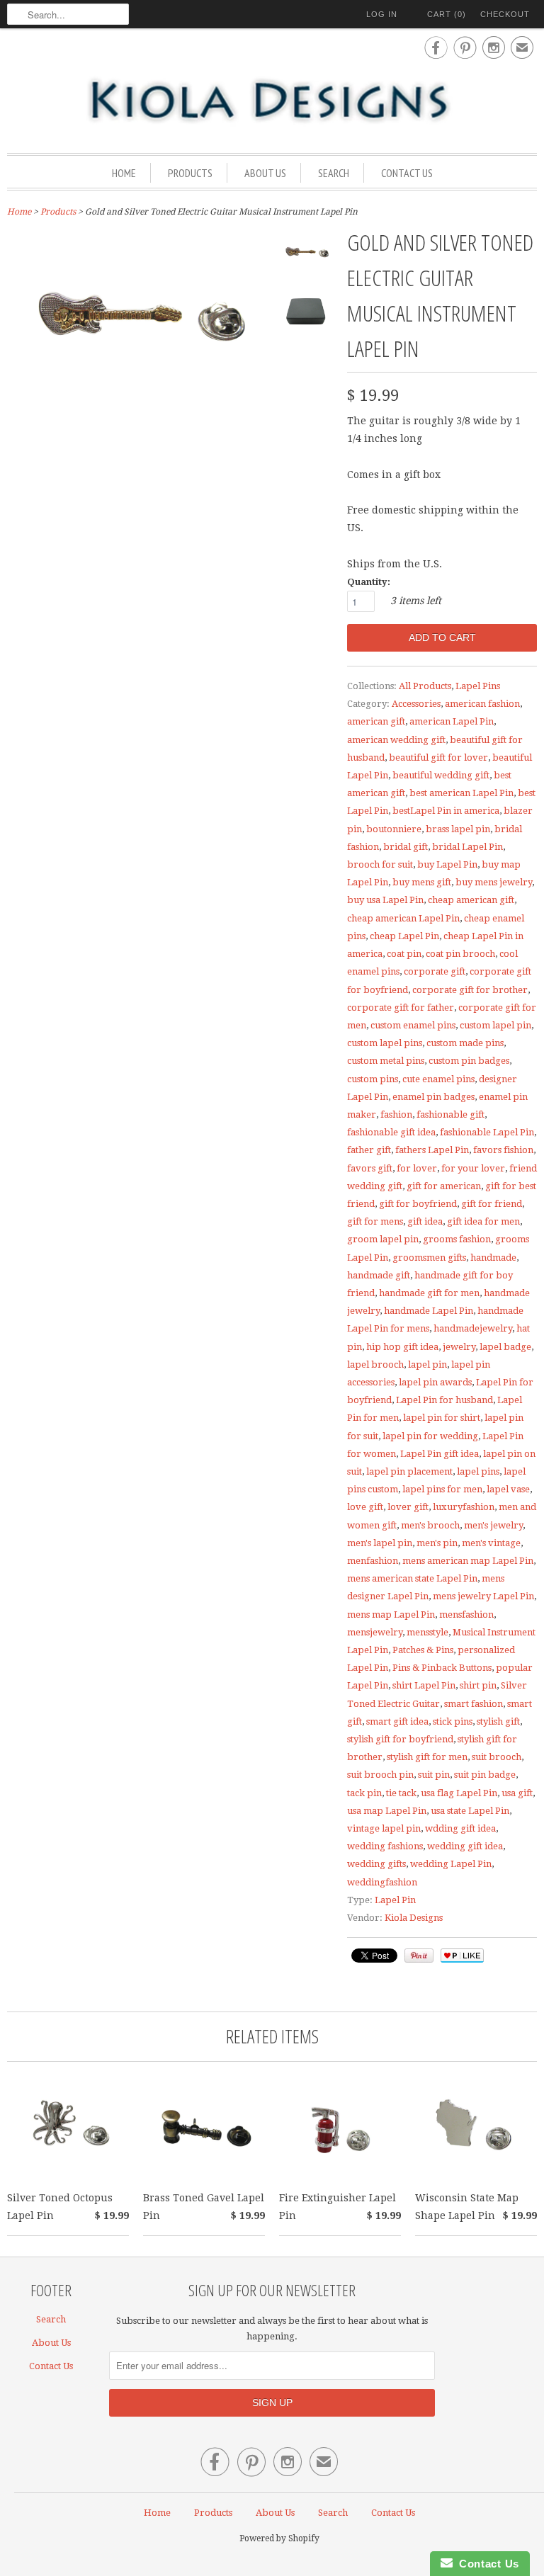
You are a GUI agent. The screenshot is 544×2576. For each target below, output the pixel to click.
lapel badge (505, 1347)
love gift (365, 1507)
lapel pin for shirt (442, 1418)
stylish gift (498, 1721)
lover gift (408, 1507)
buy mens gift (422, 882)
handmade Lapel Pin (429, 1311)
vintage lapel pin (384, 1828)
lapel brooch (375, 1364)
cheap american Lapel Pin (403, 918)
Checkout (505, 14)
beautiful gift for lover (438, 758)
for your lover (473, 1168)
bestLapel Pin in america (446, 811)
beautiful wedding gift (441, 775)
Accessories (416, 704)
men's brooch (430, 1525)
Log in (382, 14)
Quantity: (369, 582)
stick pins (453, 1721)
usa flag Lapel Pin (459, 1793)
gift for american (444, 1186)
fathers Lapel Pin (432, 1150)
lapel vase (508, 1489)
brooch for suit (380, 864)
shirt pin (478, 1685)
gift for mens (375, 1221)
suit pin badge (485, 1775)
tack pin (364, 1793)
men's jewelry (493, 1525)
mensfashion (466, 1615)
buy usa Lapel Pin (385, 900)
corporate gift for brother (470, 990)
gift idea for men (483, 1221)
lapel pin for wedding (430, 1436)
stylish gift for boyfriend (400, 1739)
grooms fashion (457, 1239)
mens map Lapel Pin (391, 1615)
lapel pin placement (409, 1471)
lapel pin (427, 1364)
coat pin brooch (460, 954)
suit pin (434, 1775)
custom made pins (465, 1043)
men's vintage (491, 1543)
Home (124, 173)
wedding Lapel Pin (451, 1864)
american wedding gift (396, 740)
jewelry (459, 1347)
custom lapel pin (495, 1025)
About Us (265, 173)
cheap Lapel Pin (404, 936)
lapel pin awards (435, 1382)
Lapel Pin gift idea (440, 1454)
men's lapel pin (380, 1543)
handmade (493, 1258)
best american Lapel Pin (461, 793)
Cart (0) (447, 14)
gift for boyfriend (418, 1204)
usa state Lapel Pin (470, 1811)
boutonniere (394, 829)
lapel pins (478, 1471)
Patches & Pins (423, 1650)
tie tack (401, 1793)
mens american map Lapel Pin (468, 1561)
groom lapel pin (383, 1239)
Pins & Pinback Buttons (442, 1668)
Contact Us (407, 173)
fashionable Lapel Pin (487, 1132)
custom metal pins (386, 1061)
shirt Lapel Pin (424, 1685)
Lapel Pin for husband (444, 1400)
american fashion (482, 704)
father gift (369, 1150)
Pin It (419, 1956)
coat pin (404, 954)
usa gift (517, 1793)
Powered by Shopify (279, 2538)
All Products (425, 686)
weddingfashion (382, 1882)
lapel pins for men (442, 1489)
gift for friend (492, 1204)
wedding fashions (385, 1846)
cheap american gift (471, 900)
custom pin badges (469, 1061)
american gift (376, 721)
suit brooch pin (380, 1775)
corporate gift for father (401, 1008)
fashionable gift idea (391, 1132)
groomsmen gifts (429, 1258)
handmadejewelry (473, 1328)
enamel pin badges (433, 1097)
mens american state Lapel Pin (412, 1578)
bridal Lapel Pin (467, 847)
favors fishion (503, 1150)
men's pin (437, 1543)
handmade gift (379, 1275)
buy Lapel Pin (447, 864)
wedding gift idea (465, 1846)
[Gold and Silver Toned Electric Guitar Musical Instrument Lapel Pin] (306, 258)
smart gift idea (397, 1721)
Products (190, 173)
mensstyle (427, 1632)
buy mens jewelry (494, 882)
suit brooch (497, 1757)
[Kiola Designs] (272, 101)
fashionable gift (450, 1114)
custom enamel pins (413, 1025)
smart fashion (474, 1704)
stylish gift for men (427, 1757)
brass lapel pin (458, 829)
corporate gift (435, 971)
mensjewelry (375, 1632)
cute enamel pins (438, 1079)
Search (334, 173)
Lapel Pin (395, 1900)
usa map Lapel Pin (387, 1811)
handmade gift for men (429, 1293)
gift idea (425, 1221)
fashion (396, 1114)
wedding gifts (376, 1864)
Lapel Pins (478, 686)
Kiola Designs (414, 1918)
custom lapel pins (385, 1043)
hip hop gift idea (402, 1347)
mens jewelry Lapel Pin (483, 1596)
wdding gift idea (460, 1828)
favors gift (370, 1168)
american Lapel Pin (452, 721)
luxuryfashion (464, 1507)
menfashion (373, 1561)
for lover (417, 1168)
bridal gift (406, 847)
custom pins (373, 1079)
